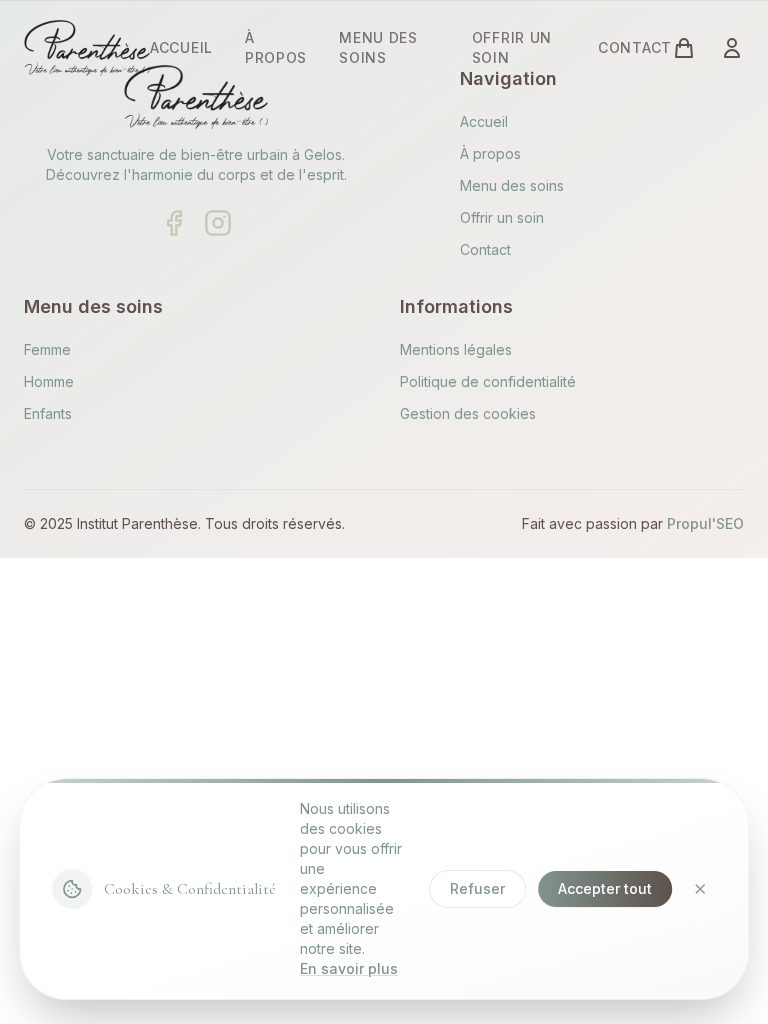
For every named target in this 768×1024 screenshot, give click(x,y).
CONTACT (635, 47)
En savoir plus (349, 968)
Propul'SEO (705, 523)
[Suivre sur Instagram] (218, 223)
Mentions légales (456, 349)
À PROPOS (276, 47)
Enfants (48, 413)
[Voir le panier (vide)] (684, 48)
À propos (490, 153)
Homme (49, 381)
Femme (47, 349)
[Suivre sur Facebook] (174, 223)
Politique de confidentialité (488, 381)
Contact (485, 249)
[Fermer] (700, 889)
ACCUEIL (181, 47)
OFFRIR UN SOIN (512, 47)
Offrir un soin (502, 217)
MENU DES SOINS (378, 47)
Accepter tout (605, 888)
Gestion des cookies (468, 413)
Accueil (484, 121)
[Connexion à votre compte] (732, 48)
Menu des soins (512, 185)
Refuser (477, 888)
